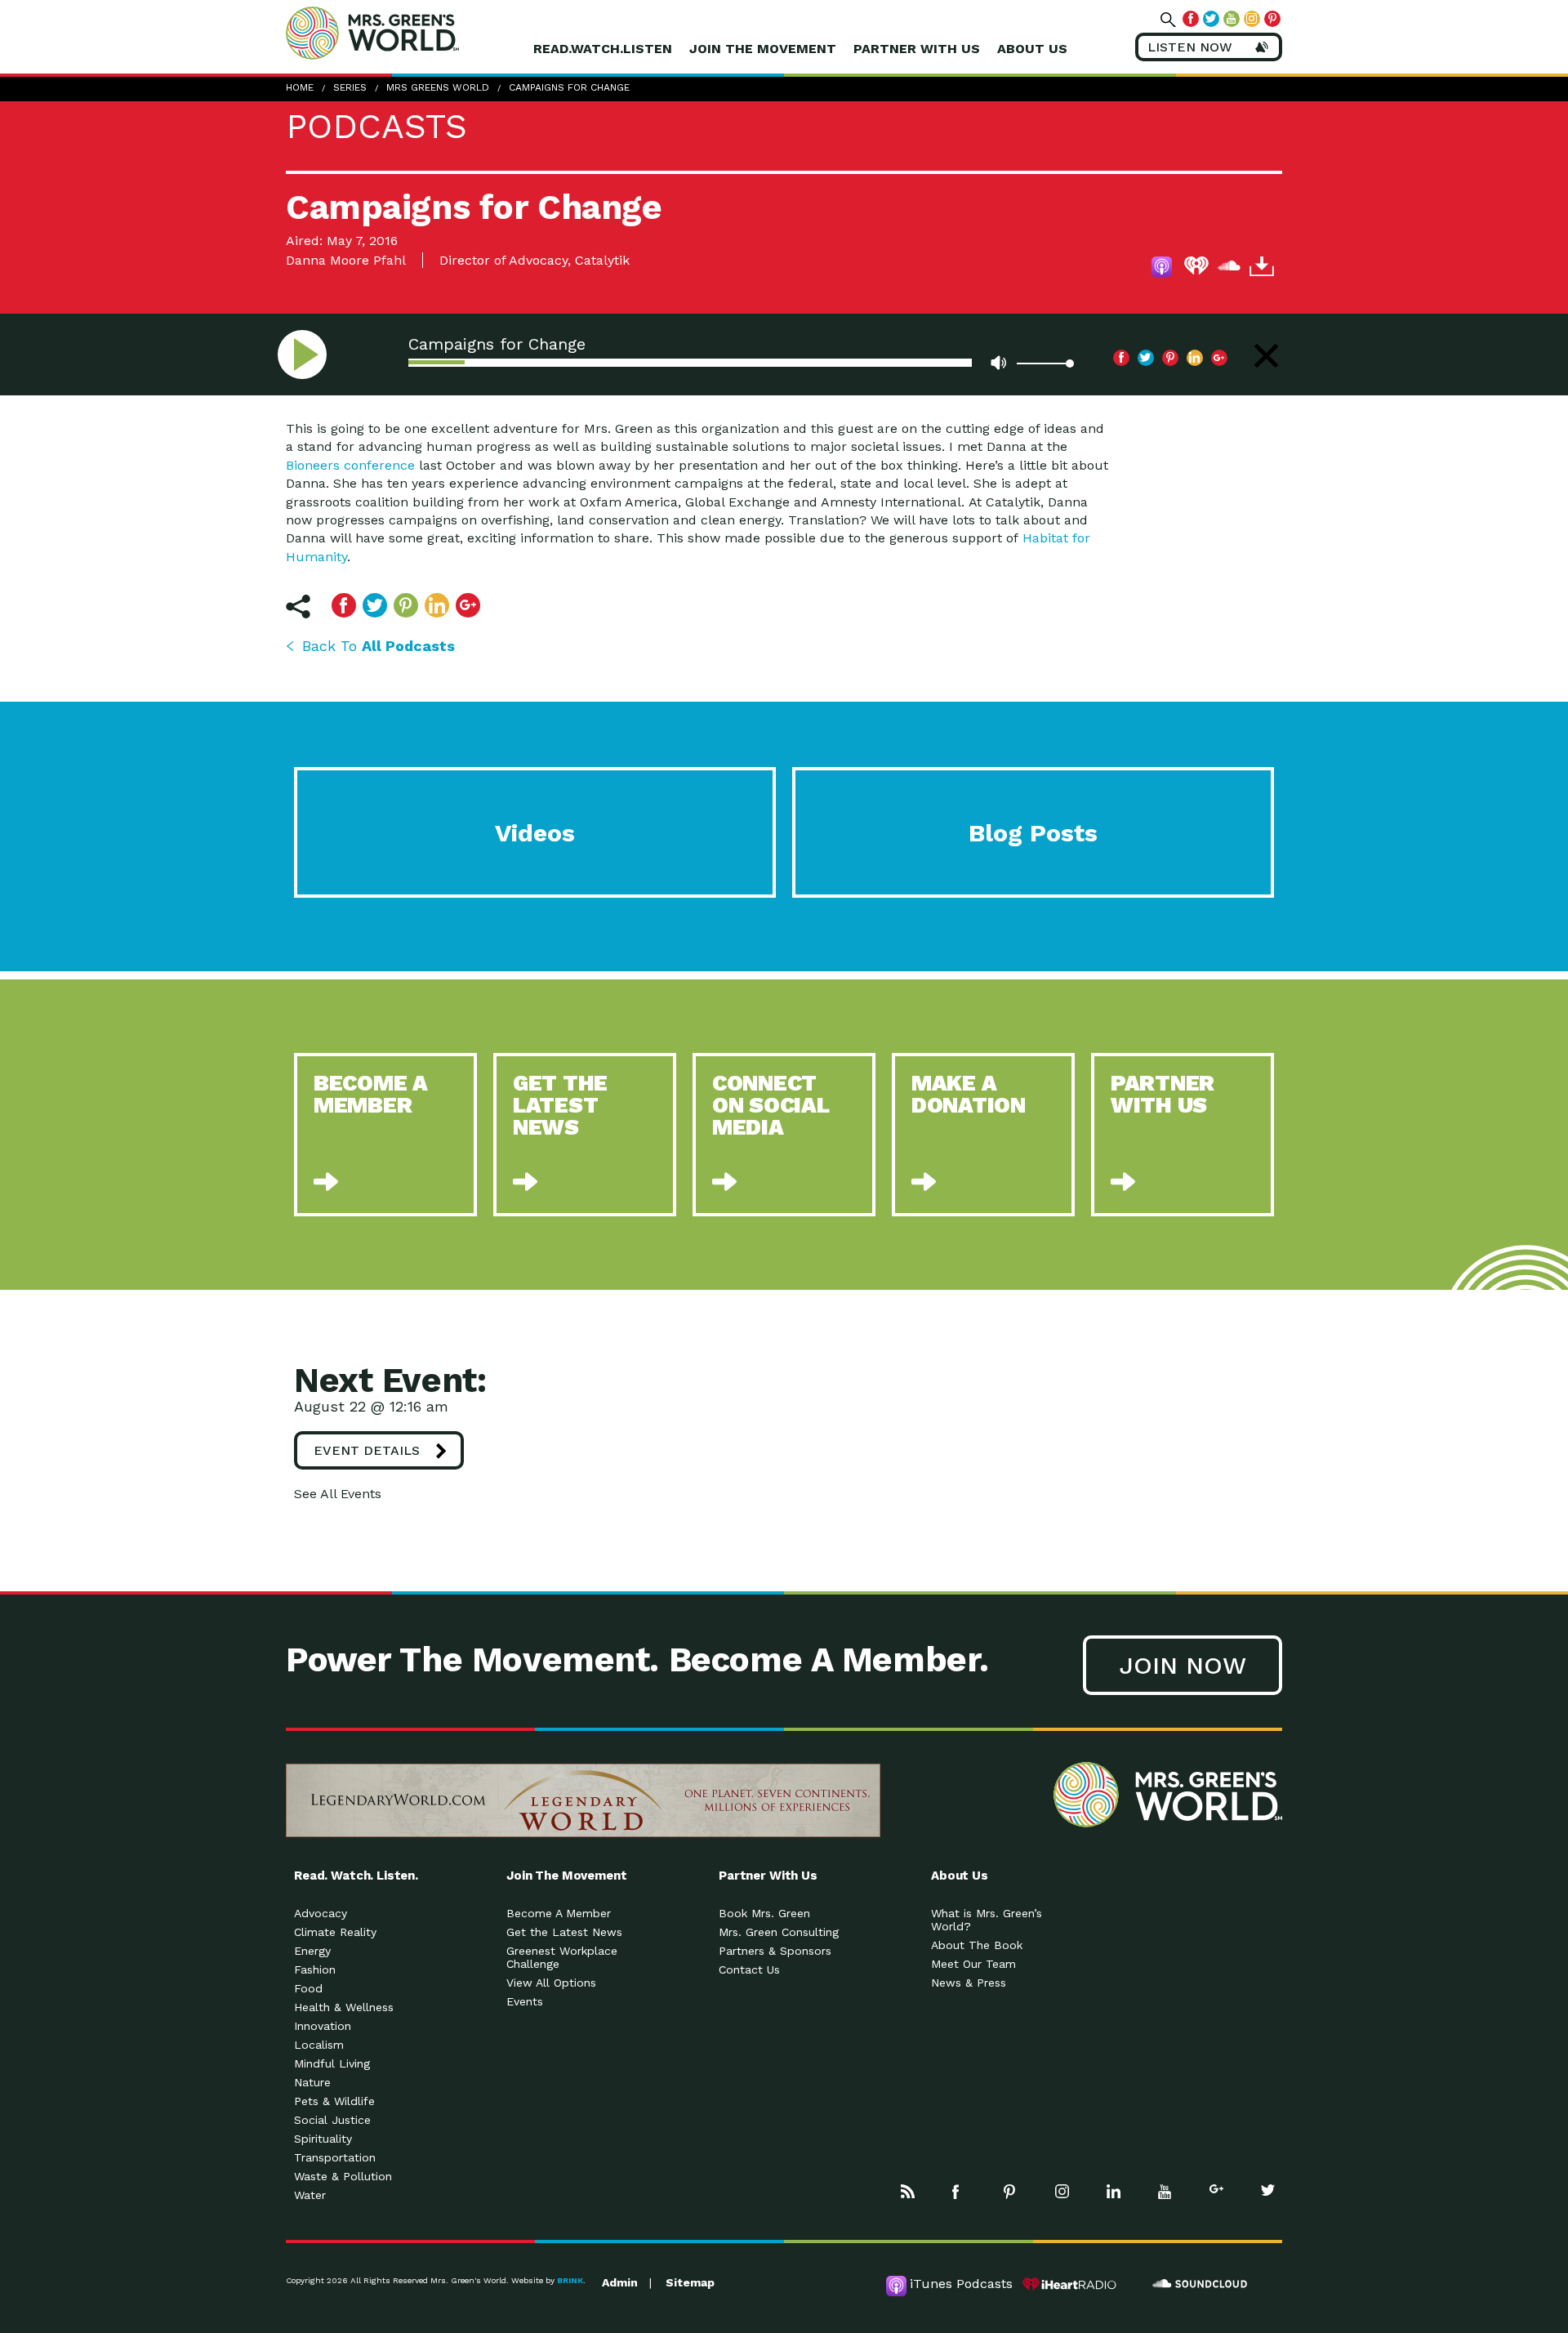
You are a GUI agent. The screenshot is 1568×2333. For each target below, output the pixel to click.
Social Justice (332, 2120)
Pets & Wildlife (334, 2101)
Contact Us (749, 1969)
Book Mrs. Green (764, 1913)
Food (308, 1988)
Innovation (323, 2026)
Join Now (1183, 1665)
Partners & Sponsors (775, 1951)
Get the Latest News (564, 1932)
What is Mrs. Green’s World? (987, 1920)
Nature (312, 2082)
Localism (319, 2045)
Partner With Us (917, 49)
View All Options (551, 1983)
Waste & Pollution (343, 2176)
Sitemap (690, 2282)
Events (525, 2001)
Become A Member (559, 1913)
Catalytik (602, 260)
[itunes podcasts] (1164, 269)
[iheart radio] (1196, 269)
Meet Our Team (973, 1964)
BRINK (570, 2280)
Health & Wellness (344, 2007)
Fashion (315, 1969)
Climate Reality (335, 1932)
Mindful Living (332, 2063)
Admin (620, 2282)
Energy (312, 1951)
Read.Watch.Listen (603, 49)
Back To (379, 646)
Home (300, 87)
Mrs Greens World (407, 33)
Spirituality (323, 2139)
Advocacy (321, 1913)
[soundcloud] (1229, 269)
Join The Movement (763, 49)
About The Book (977, 1945)
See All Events (338, 1494)
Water (310, 2195)
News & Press (969, 1983)
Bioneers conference (350, 465)
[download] (1262, 269)
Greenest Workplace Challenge (562, 1957)
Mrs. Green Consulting (779, 1932)
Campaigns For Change (569, 87)
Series (350, 87)
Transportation (335, 2157)
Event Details (367, 1450)
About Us (1032, 49)
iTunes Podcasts (961, 2284)
